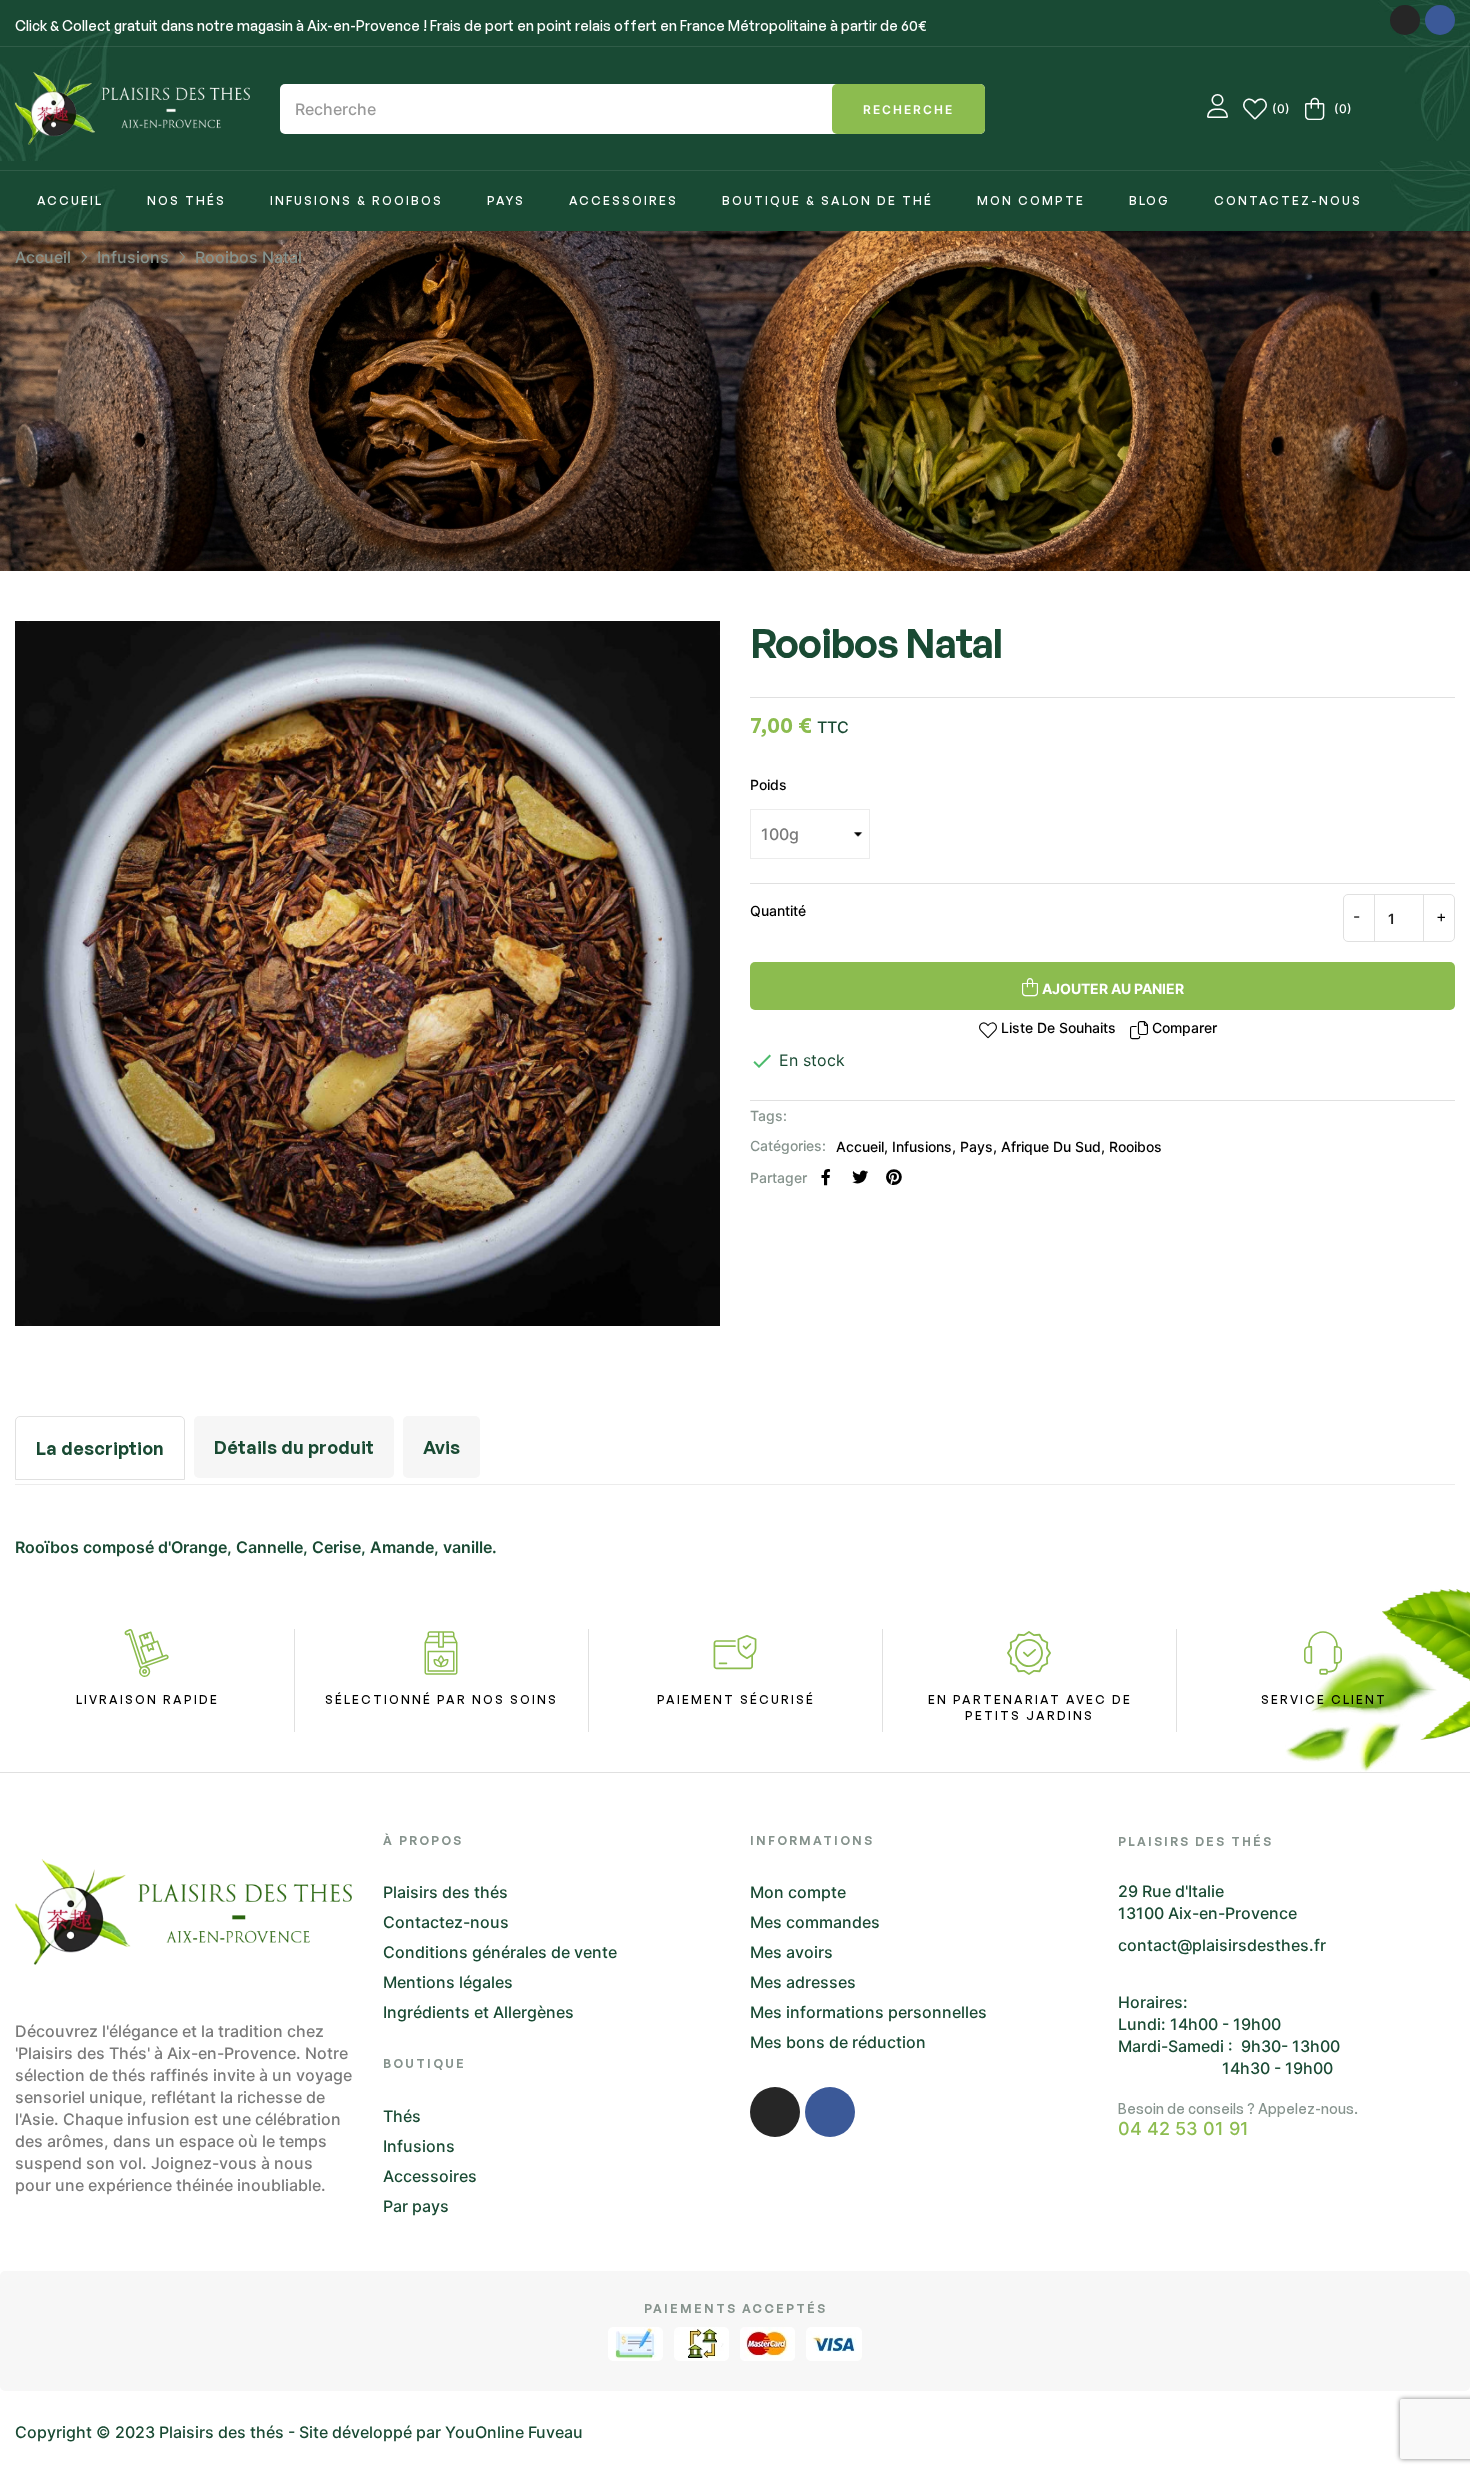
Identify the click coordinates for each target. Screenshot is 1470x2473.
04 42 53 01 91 (1183, 2129)
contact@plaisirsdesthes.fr (1222, 1945)
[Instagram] (1405, 20)
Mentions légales (448, 1982)
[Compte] (1217, 108)
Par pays (416, 2206)
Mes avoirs (791, 1952)
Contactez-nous (446, 1922)
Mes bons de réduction (838, 2042)
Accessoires (430, 2176)
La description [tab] (100, 1448)
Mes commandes (815, 1922)
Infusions (922, 1146)
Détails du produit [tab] (294, 1447)
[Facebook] (1440, 20)
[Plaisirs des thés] (132, 108)
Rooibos (1135, 1146)
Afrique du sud (1051, 1146)
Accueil (860, 1146)
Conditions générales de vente (500, 1952)
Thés (402, 2116)
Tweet (860, 1177)
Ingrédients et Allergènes (478, 2012)
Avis (441, 1447)
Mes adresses (803, 1982)
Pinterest (894, 1177)
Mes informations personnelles (868, 2012)
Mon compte (798, 1892)
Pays (976, 1146)
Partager (826, 1177)
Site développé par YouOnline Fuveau (441, 2432)
